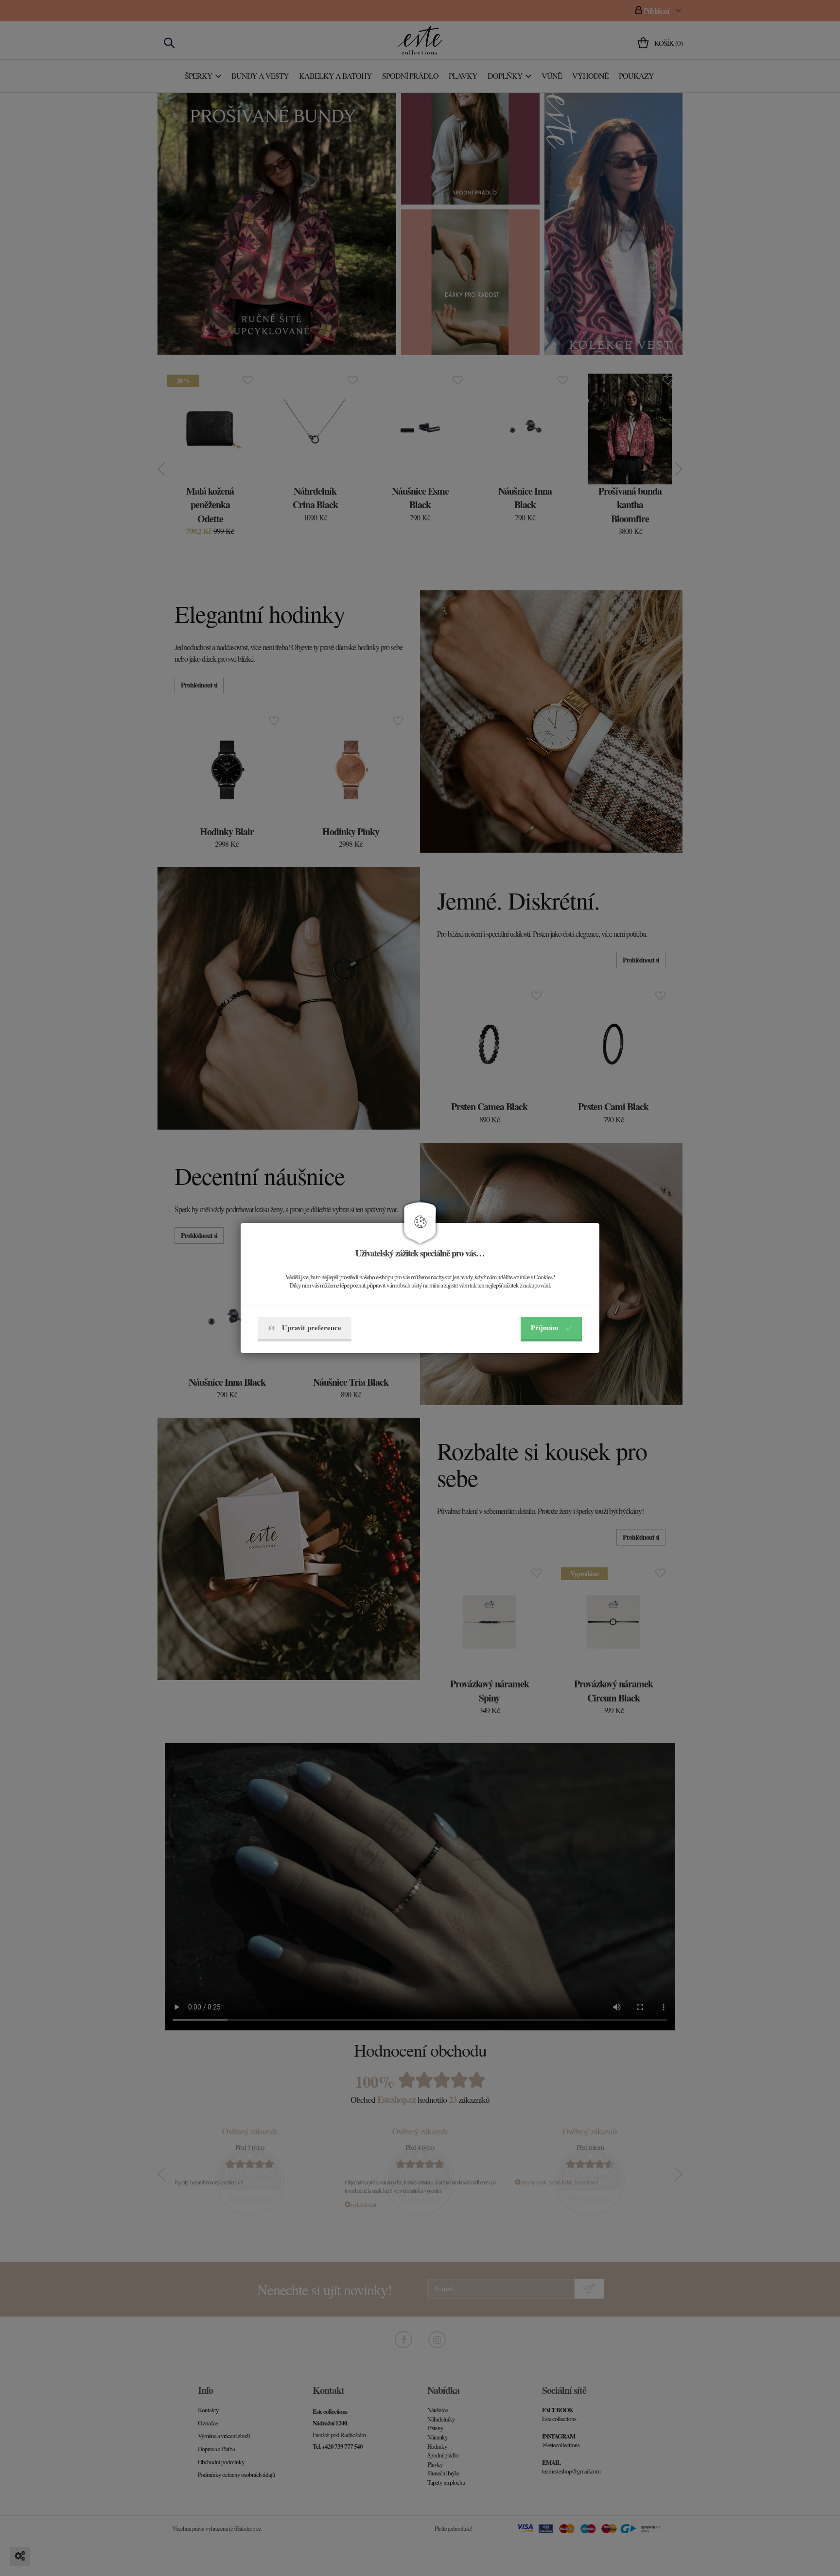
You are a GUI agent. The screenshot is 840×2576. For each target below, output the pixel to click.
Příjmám (544, 1328)
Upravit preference (312, 1328)
